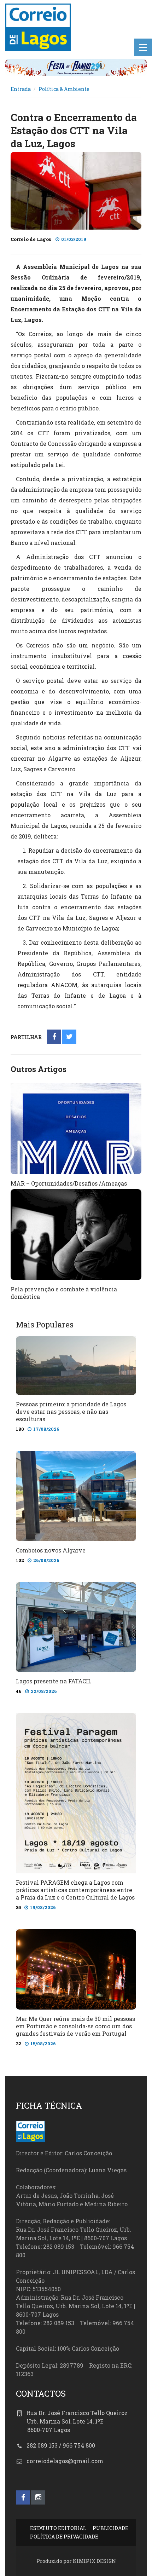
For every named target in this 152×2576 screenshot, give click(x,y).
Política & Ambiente (64, 89)
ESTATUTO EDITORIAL (58, 2528)
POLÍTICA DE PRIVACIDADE (64, 2537)
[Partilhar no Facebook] (54, 1037)
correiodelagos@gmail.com (65, 2461)
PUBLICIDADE (110, 2528)
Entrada (21, 89)
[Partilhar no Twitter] (69, 1037)
